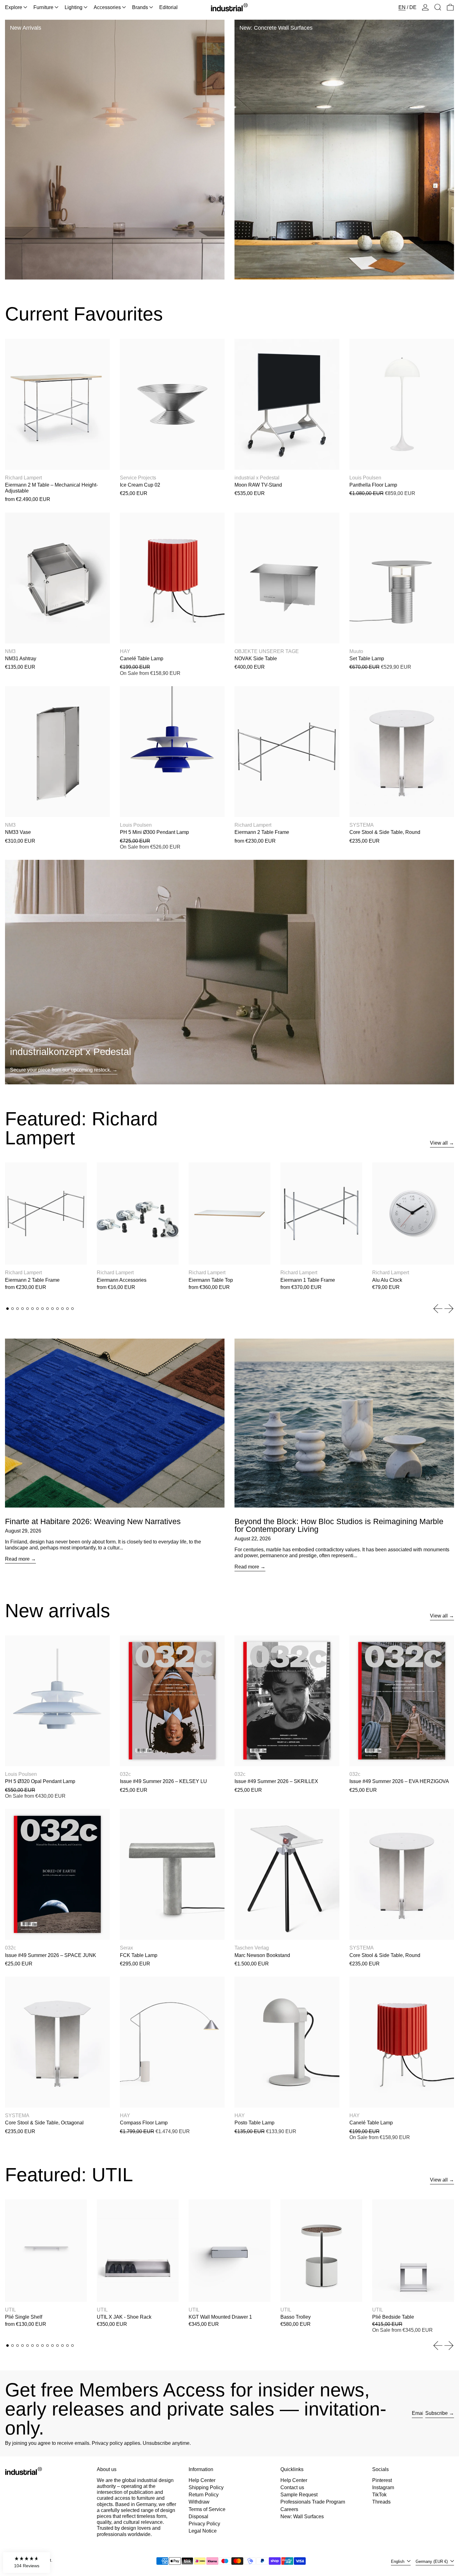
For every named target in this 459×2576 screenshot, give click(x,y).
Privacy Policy (204, 2524)
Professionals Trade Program (313, 2502)
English (398, 2561)
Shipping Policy (206, 2487)
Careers (289, 2509)
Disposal (198, 2517)
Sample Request (299, 2495)
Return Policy (204, 2495)
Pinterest (382, 2480)
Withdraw (199, 2502)
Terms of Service (207, 2509)
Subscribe (437, 2413)
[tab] (7, 1309)
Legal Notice (203, 2531)
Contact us (292, 2487)
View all (439, 1143)
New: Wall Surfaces (302, 2517)
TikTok (379, 2495)
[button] (438, 7)
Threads (381, 2502)
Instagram (383, 2487)
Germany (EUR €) (432, 2561)
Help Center (202, 2480)
